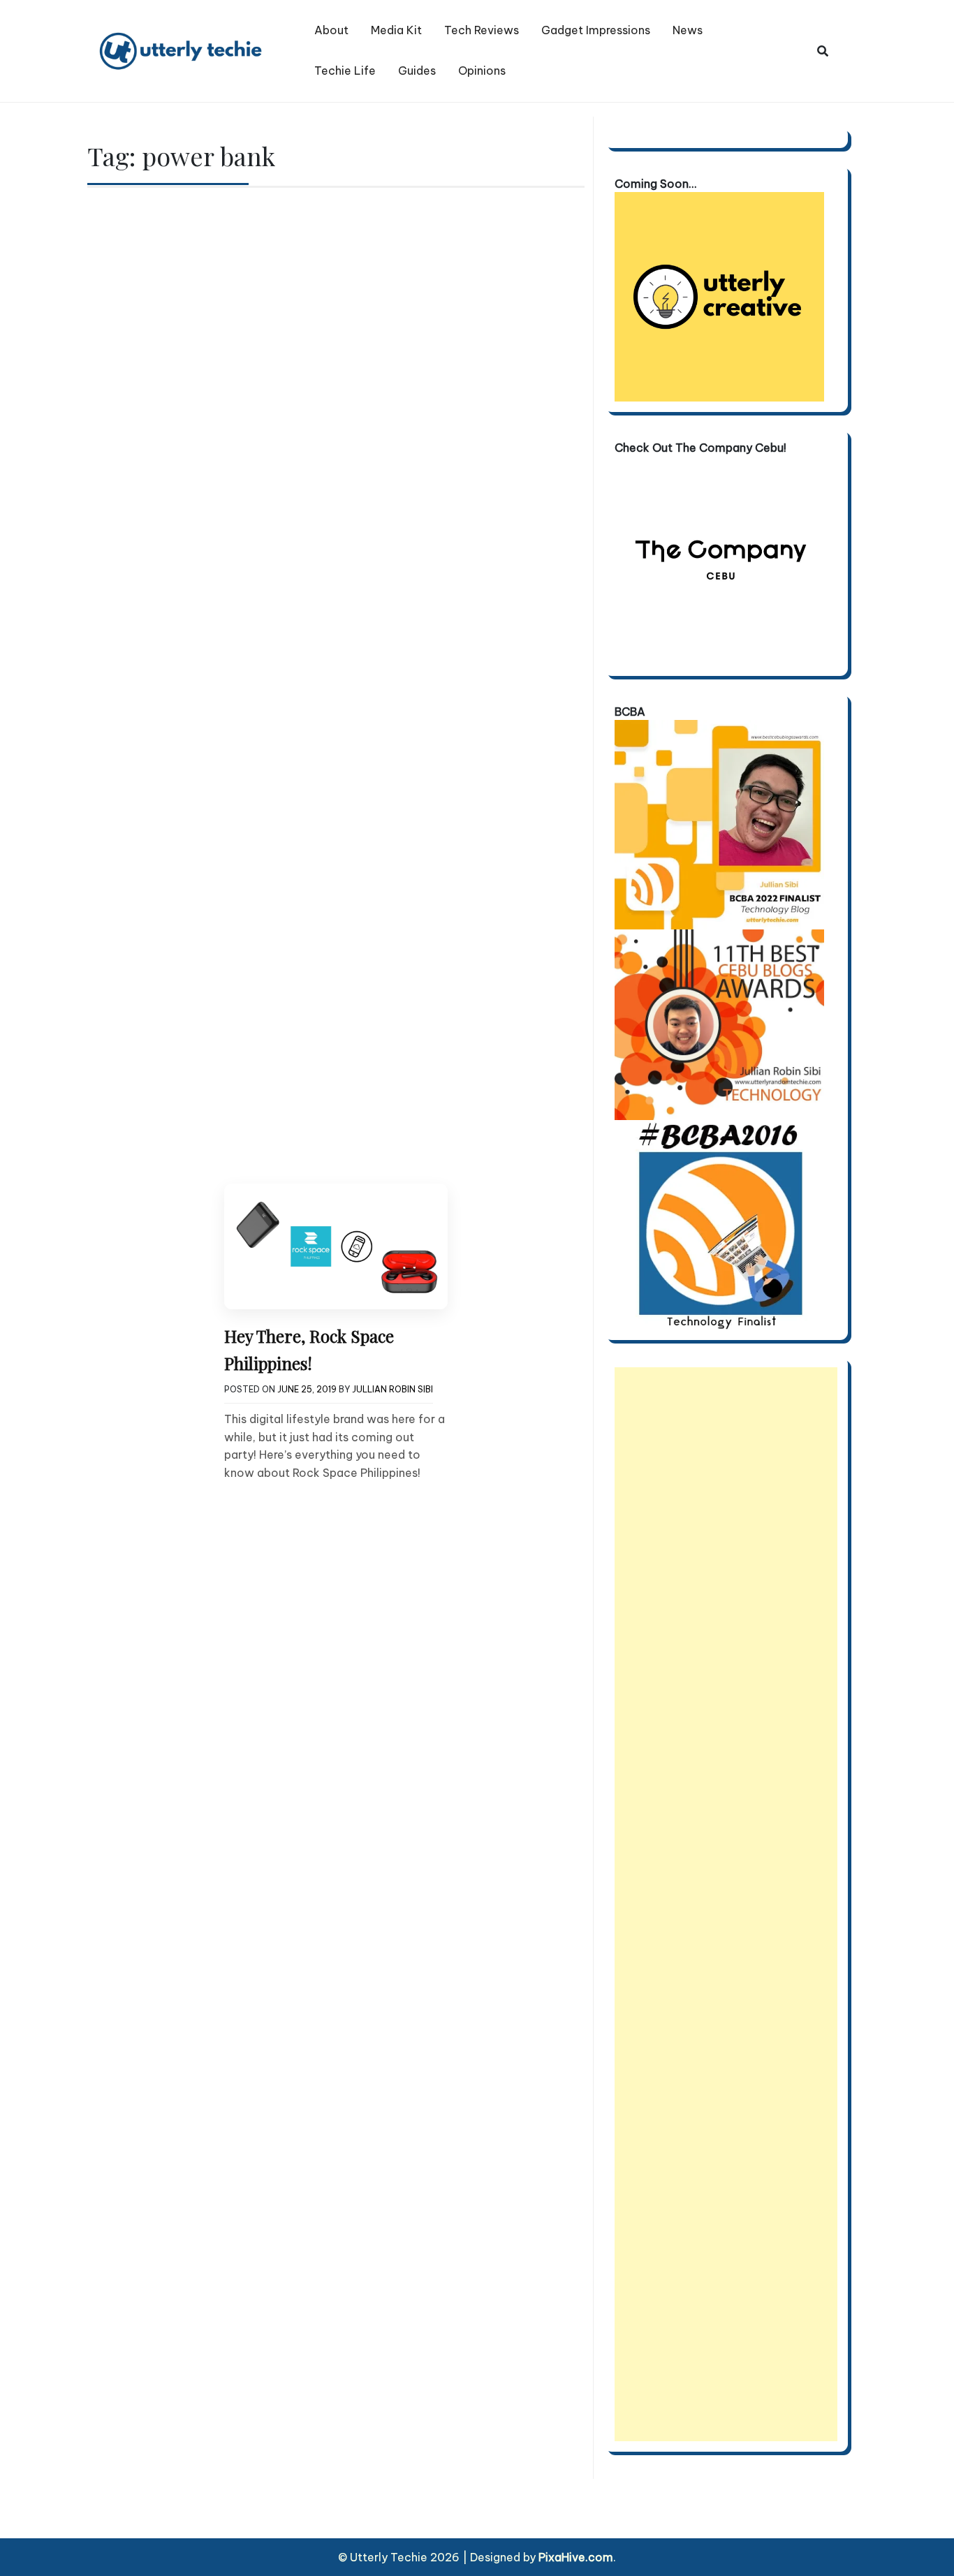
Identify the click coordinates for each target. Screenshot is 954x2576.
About (331, 30)
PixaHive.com (576, 2557)
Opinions (482, 71)
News (688, 30)
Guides (417, 71)
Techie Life (345, 71)
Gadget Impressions (596, 30)
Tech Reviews (482, 30)
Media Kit (396, 30)
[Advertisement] (726, 1904)
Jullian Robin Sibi (392, 1389)
